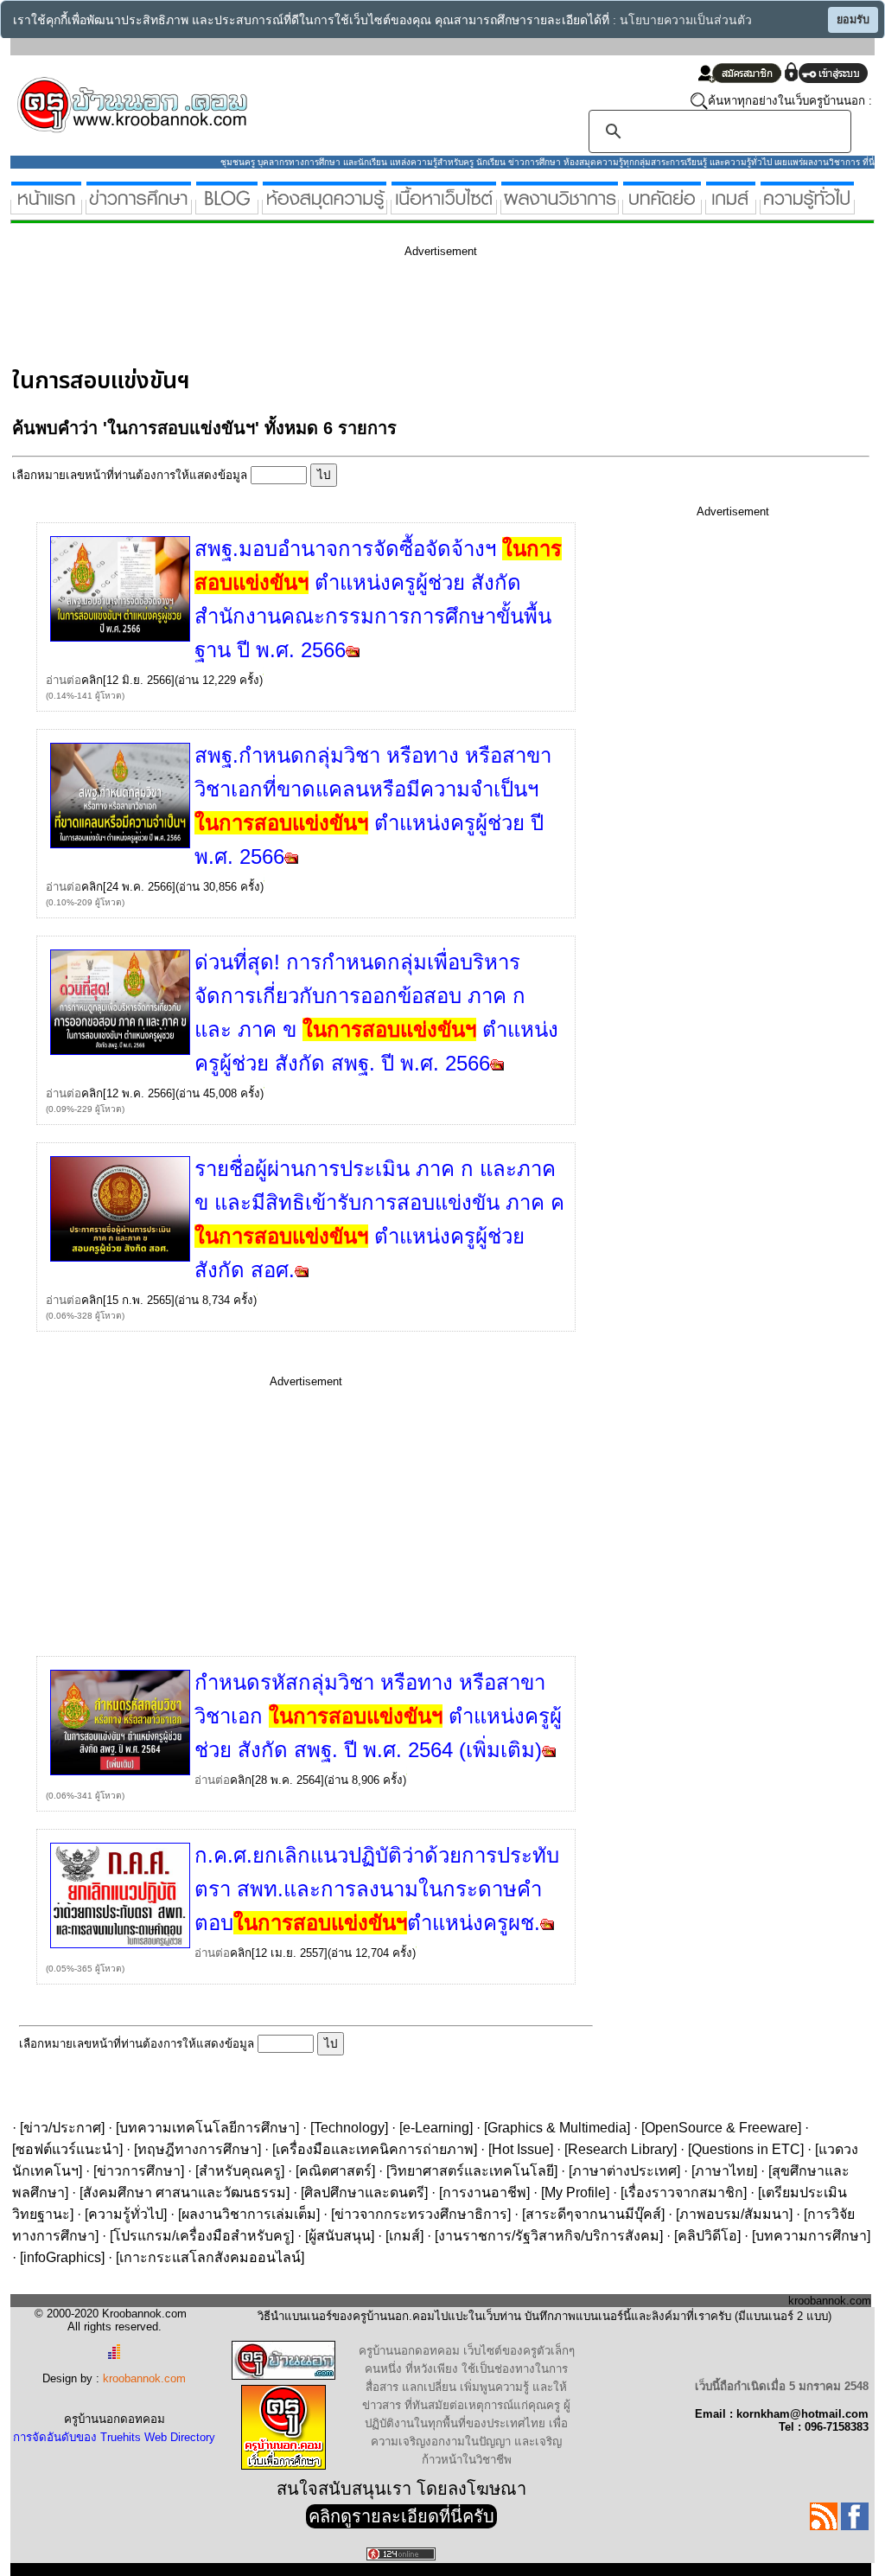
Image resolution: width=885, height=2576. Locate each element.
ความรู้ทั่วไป (126, 2214)
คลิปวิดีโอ (707, 2236)
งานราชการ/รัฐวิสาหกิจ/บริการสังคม (549, 2236)
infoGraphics (62, 2257)
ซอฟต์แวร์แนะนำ (67, 2149)
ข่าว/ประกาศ (62, 2128)
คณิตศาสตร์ (335, 2171)
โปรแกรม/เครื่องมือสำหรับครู (202, 2236)
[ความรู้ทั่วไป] (807, 207)
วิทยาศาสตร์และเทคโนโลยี (472, 2171)
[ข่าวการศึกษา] (139, 207)
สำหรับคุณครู (240, 2171)
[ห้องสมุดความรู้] (325, 207)
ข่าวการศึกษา (139, 2171)
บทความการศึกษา (811, 2236)
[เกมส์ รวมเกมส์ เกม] (731, 207)
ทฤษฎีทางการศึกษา (197, 2149)
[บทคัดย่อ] (662, 207)
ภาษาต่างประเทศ (624, 2171)
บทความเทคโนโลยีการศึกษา (207, 2128)
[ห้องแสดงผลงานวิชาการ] (560, 207)
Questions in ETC (746, 2149)
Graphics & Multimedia (557, 2128)
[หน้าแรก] (46, 207)
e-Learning (436, 2128)
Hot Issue (521, 2149)
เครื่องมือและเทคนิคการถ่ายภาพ (375, 2149)
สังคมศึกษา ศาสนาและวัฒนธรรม (185, 2192)
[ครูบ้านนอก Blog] (227, 207)
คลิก (92, 680)
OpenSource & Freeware (721, 2128)
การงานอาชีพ (484, 2192)
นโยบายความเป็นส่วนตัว (686, 20)
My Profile (575, 2192)
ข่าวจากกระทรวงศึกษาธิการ (421, 2214)
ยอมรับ (853, 20)
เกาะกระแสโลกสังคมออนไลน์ (210, 2257)
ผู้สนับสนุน (340, 2236)
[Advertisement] (327, 310)
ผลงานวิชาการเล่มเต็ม (249, 2214)
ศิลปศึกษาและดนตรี (364, 2192)
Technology (349, 2128)
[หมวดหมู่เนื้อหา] (444, 207)
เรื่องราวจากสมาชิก (684, 2192)
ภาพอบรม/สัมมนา (734, 2214)
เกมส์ (404, 2236)
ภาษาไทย (724, 2171)
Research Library (621, 2149)
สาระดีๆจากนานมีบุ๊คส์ (593, 2214)
